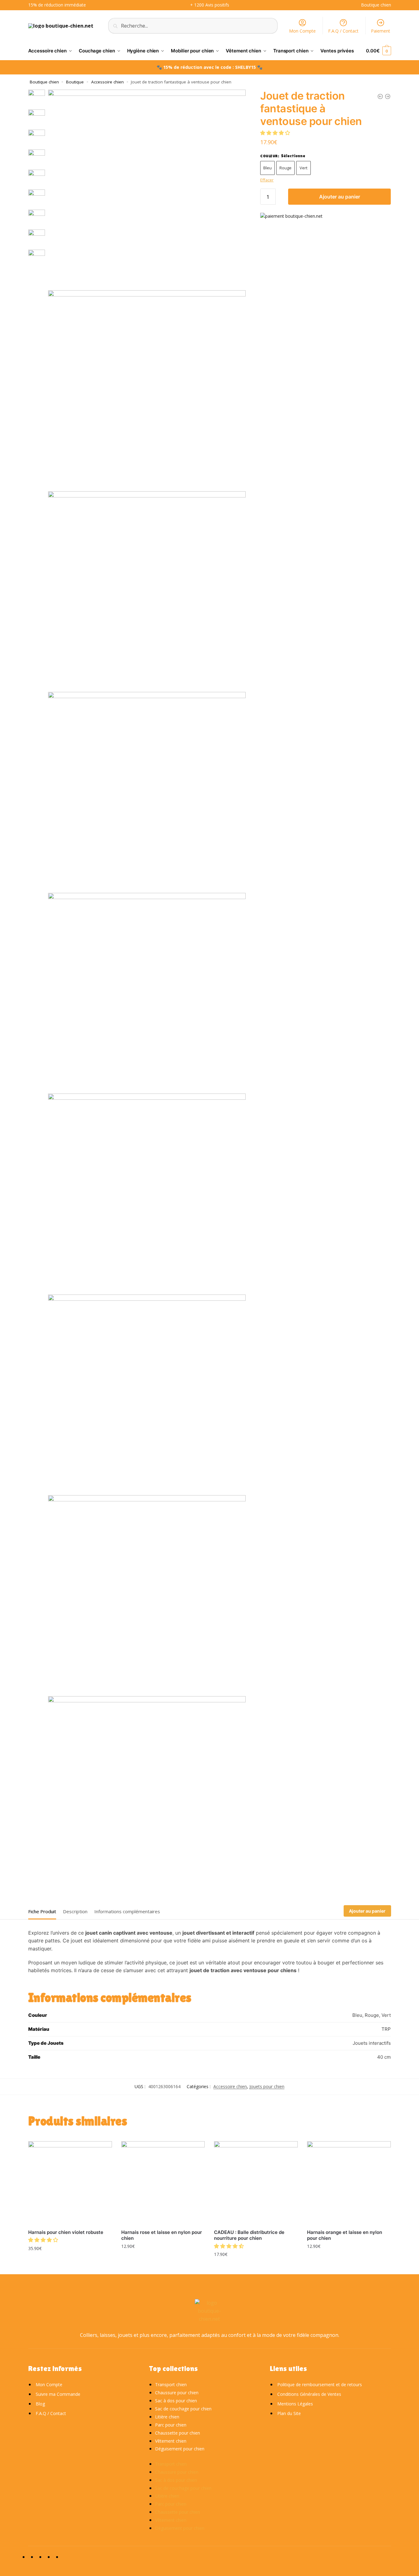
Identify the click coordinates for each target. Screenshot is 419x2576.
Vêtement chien (171, 2441)
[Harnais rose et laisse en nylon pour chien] (163, 2183)
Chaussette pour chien (178, 2433)
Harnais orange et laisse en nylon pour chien (345, 2235)
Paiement (381, 31)
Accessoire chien (107, 82)
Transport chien (171, 2384)
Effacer (267, 180)
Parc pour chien (171, 2425)
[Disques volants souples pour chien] (380, 96)
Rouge (285, 168)
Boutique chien (44, 82)
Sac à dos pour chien (176, 2401)
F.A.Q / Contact (343, 31)
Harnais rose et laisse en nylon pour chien (162, 2235)
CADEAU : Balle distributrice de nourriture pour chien (249, 2235)
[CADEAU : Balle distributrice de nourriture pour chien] (256, 2183)
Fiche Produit (42, 1911)
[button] (276, 132)
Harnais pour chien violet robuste (66, 2232)
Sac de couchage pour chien (183, 2409)
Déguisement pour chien (180, 2449)
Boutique (75, 82)
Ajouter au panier (340, 197)
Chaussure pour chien (177, 2393)
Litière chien (167, 2417)
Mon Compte (302, 31)
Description (75, 1911)
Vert (303, 168)
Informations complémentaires (127, 1911)
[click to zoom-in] (147, 188)
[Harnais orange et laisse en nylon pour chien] (349, 2183)
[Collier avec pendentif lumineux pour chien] (388, 96)
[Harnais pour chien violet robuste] (70, 2183)
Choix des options (70, 2262)
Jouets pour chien (267, 2086)
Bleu (267, 168)
